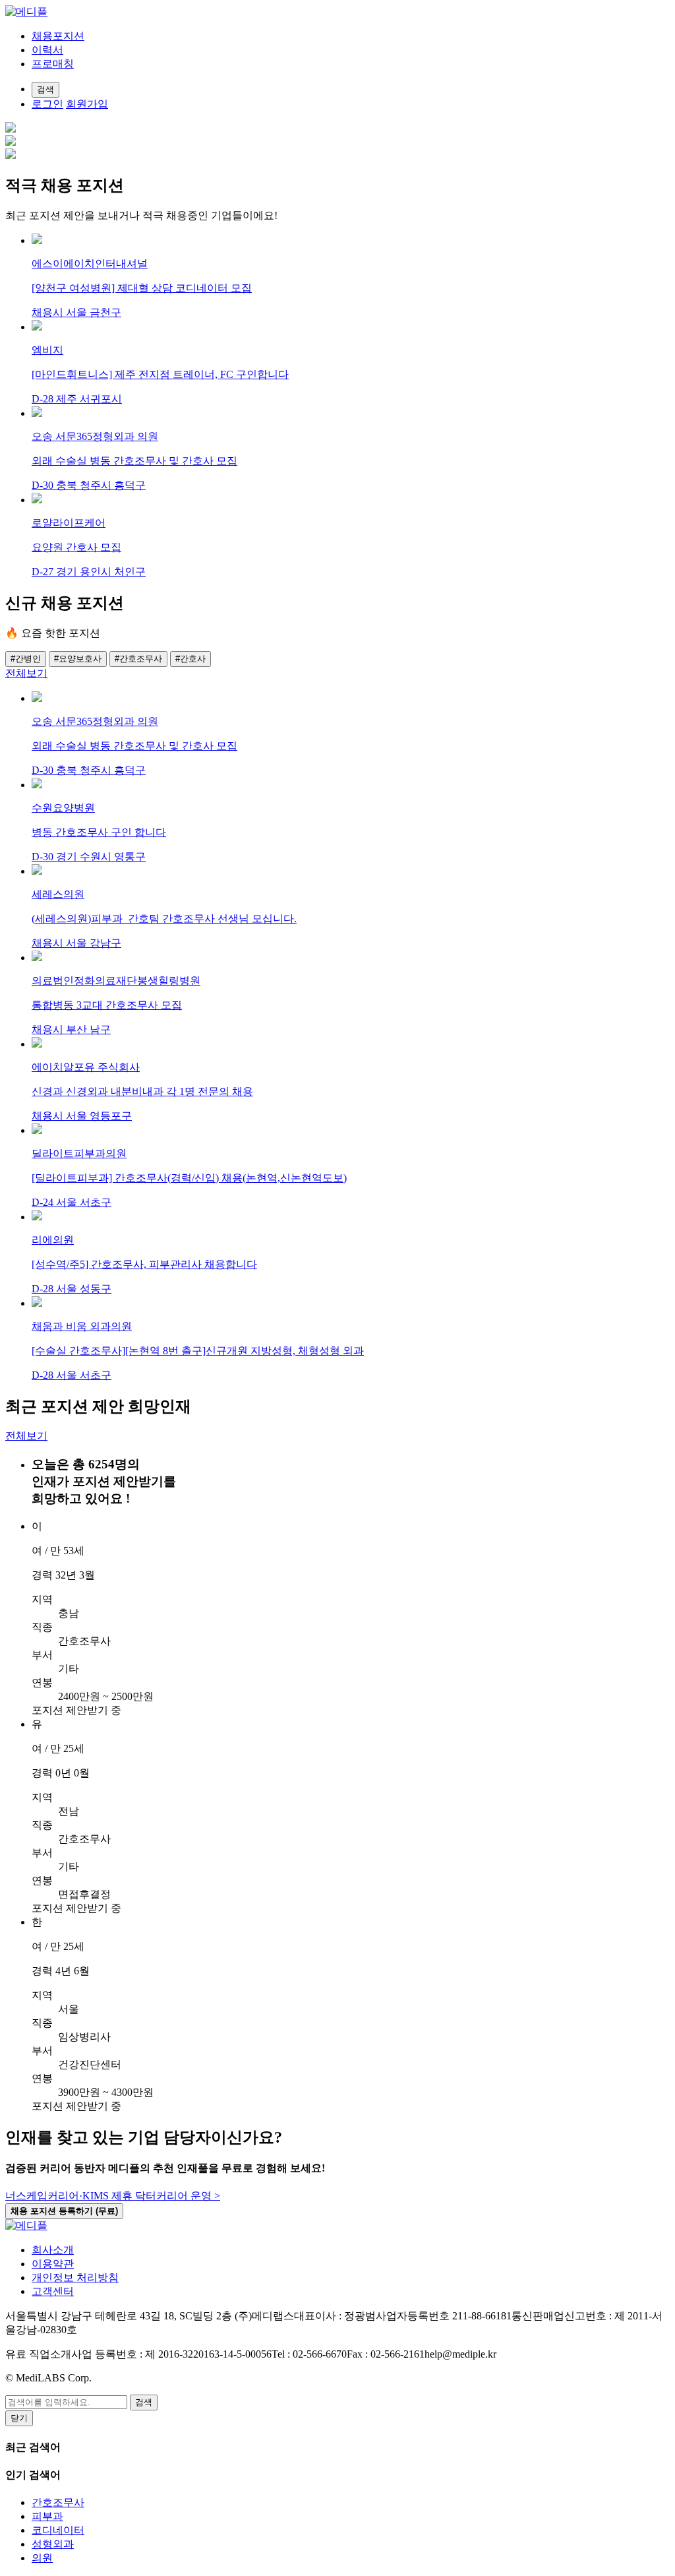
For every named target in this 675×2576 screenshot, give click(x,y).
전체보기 (26, 673)
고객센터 (53, 2291)
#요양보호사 (78, 659)
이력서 (47, 50)
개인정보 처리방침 (75, 2278)
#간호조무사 (138, 659)
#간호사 (191, 659)
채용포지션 (58, 36)
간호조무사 (58, 2502)
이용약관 (53, 2264)
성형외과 (53, 2544)
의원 (42, 2558)
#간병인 (26, 659)
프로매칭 (53, 64)
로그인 (47, 104)
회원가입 (87, 104)
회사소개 (53, 2250)
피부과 (47, 2516)
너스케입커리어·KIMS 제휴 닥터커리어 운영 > (113, 2196)
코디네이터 (58, 2530)
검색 (144, 2402)
